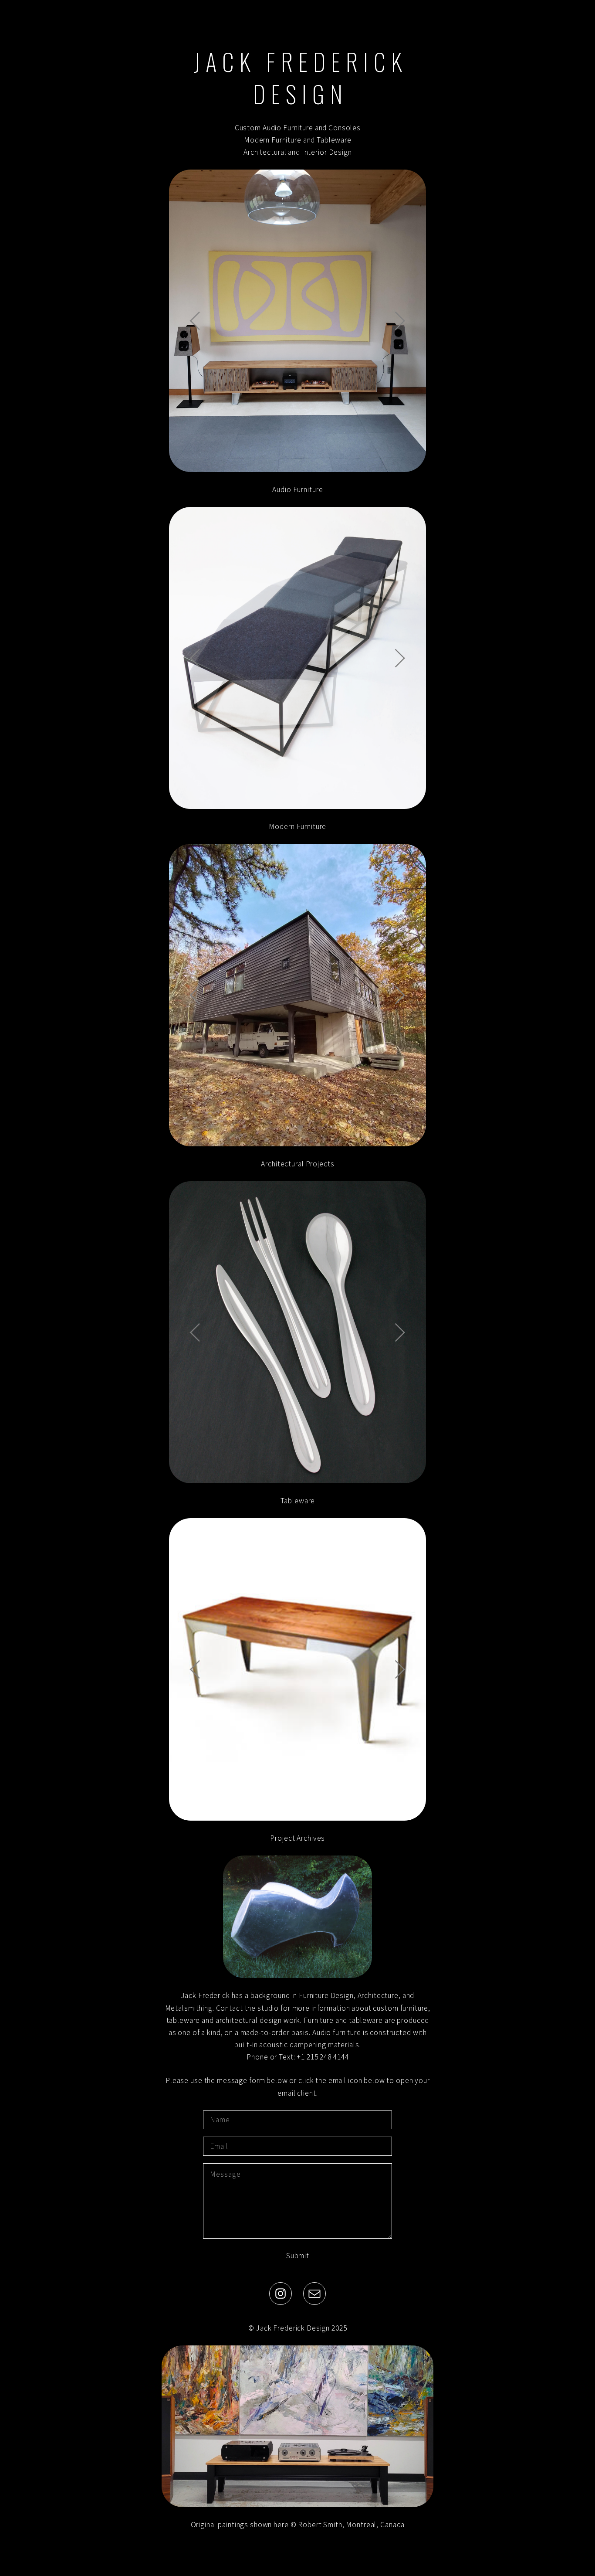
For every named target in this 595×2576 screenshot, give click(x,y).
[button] (281, 2294)
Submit (298, 2256)
